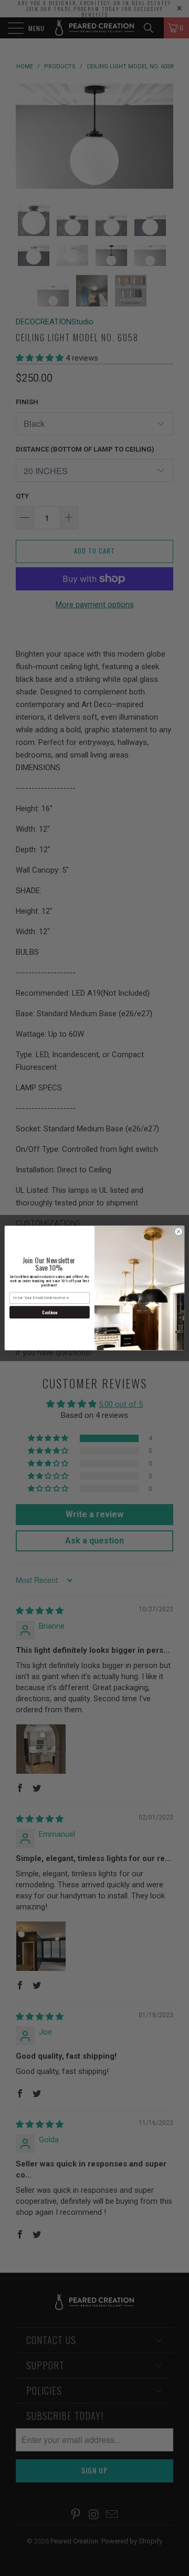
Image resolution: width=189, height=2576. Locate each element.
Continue (49, 1312)
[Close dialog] (178, 1231)
